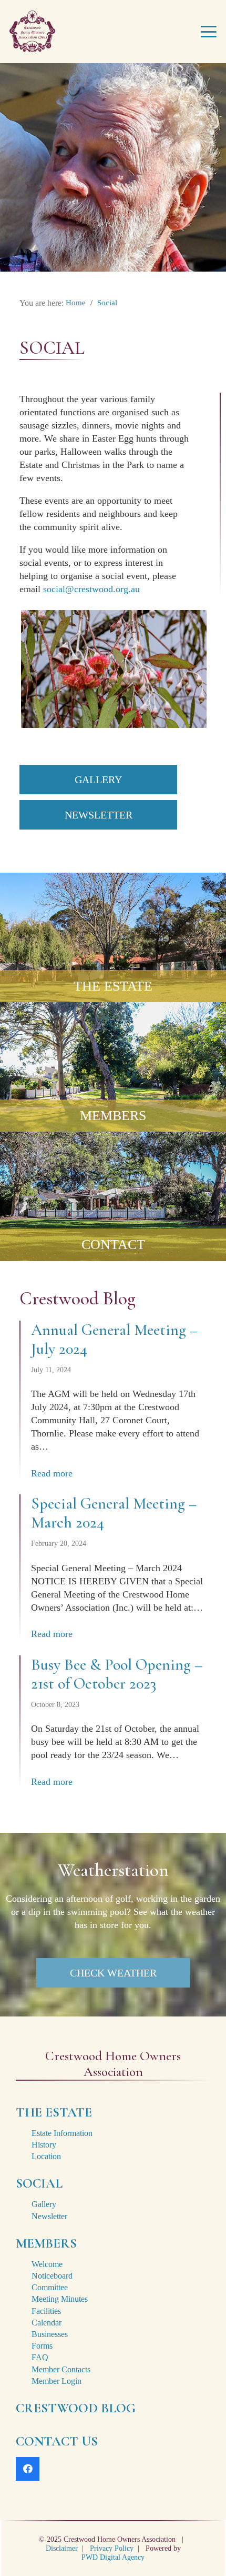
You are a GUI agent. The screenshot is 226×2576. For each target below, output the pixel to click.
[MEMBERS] (113, 1067)
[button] (209, 32)
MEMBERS (113, 1116)
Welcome (47, 2264)
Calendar (47, 2323)
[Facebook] (28, 2469)
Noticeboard (52, 2276)
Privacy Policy (112, 2548)
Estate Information (62, 2133)
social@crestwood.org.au (91, 589)
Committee (50, 2287)
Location (46, 2156)
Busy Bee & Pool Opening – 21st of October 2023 (117, 1674)
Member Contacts (61, 2369)
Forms (42, 2346)
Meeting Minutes (60, 2299)
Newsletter (49, 2216)
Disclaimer (62, 2548)
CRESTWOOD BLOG (76, 2408)
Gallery (44, 2204)
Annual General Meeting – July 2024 (114, 1339)
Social (107, 303)
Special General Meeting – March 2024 (114, 1513)
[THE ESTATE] (113, 937)
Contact (113, 1245)
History (44, 2145)
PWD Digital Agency (113, 2557)
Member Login (56, 2381)
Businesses (50, 2334)
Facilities (46, 2311)
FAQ (40, 2357)
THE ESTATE (113, 986)
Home (76, 303)
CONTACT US (57, 2441)
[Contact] (113, 1196)
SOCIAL (39, 2183)
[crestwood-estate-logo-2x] (32, 32)
